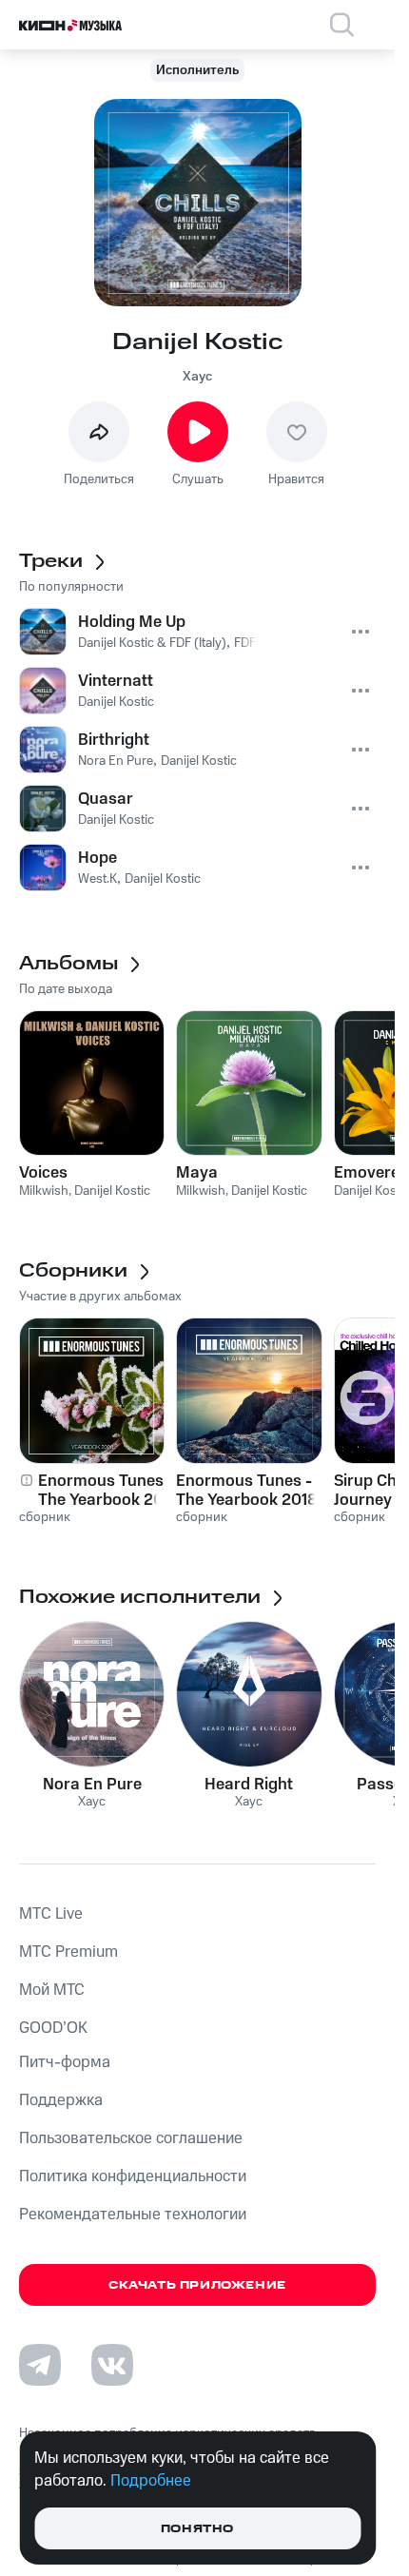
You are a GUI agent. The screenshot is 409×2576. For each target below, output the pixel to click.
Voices (43, 1173)
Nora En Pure (92, 1785)
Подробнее (151, 2481)
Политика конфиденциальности (133, 2176)
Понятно (197, 2529)
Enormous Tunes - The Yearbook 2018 (247, 1491)
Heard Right (249, 1785)
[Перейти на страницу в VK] (112, 2365)
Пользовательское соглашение (131, 2138)
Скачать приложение (197, 2285)
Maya (197, 1173)
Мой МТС (52, 1990)
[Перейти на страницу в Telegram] (40, 2365)
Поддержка (61, 2100)
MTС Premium (68, 1952)
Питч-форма (65, 2062)
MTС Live (51, 1914)
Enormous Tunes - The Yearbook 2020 (111, 1491)
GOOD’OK (53, 2028)
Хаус (197, 377)
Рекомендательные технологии (133, 2215)
